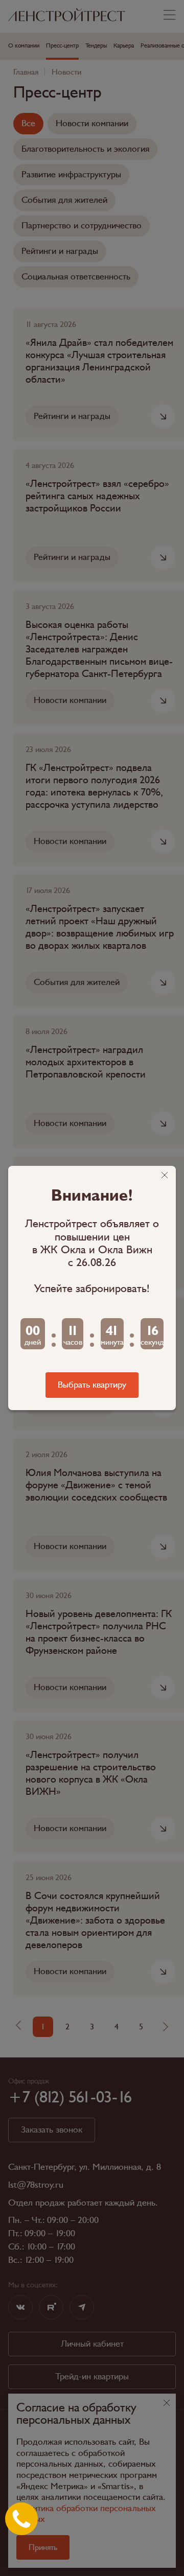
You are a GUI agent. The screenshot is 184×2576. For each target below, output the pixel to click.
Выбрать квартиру (92, 1385)
